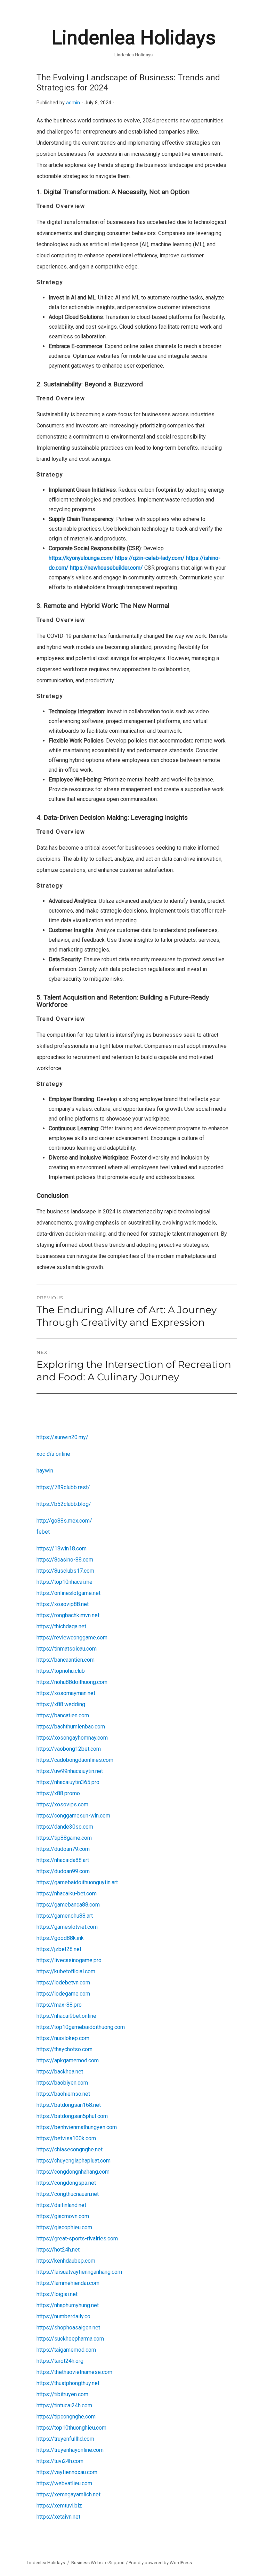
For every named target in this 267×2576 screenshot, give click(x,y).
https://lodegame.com (63, 1994)
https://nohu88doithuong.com (72, 1682)
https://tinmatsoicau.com (67, 1649)
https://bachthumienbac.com (71, 1727)
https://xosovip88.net (63, 1604)
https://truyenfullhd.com (65, 2439)
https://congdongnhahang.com (73, 2172)
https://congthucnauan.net (68, 2194)
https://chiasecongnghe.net (70, 2149)
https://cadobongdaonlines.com (75, 1760)
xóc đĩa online (53, 1454)
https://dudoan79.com (63, 1849)
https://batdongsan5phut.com (72, 2116)
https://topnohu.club (61, 1671)
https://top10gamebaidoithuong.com (81, 2027)
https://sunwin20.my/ (62, 1437)
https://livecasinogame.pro (69, 1960)
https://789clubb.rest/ (63, 1487)
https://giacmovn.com (63, 2216)
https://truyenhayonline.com (70, 2450)
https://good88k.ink (60, 1938)
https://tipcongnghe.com (66, 2417)
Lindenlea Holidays (134, 38)
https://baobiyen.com (62, 2083)
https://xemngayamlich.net (68, 2494)
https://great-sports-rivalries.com (77, 2238)
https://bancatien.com (63, 1715)
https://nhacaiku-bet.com (67, 1893)
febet (43, 1532)
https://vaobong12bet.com (69, 1749)
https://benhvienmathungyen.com (77, 2127)
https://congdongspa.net (66, 2183)
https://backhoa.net (60, 2072)
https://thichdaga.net (61, 1626)
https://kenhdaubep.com (66, 2261)
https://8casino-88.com (65, 1560)
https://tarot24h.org (60, 2361)
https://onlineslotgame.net (68, 1593)
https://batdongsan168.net (69, 2105)
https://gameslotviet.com (67, 1927)
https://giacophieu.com (64, 2227)
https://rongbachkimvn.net (68, 1615)
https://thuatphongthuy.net (68, 2383)
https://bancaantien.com (66, 1660)
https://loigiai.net (57, 2294)
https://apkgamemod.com (68, 2060)
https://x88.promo (58, 1793)
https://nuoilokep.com (63, 2038)
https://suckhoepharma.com (70, 2339)
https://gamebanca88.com (68, 1905)
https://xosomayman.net (66, 1693)
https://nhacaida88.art (63, 1860)
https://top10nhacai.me (64, 1582)
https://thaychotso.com (64, 2049)
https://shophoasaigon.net (68, 2328)
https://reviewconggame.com (72, 1638)
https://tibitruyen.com (62, 2394)
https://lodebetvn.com (63, 1983)
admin (73, 103)
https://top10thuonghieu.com (71, 2428)
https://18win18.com (62, 1548)
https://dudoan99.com (63, 1871)
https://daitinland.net (61, 2205)
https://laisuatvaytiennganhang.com (79, 2272)
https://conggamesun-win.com (73, 1816)
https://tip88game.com (64, 1838)
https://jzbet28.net (59, 1949)
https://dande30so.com (65, 1827)
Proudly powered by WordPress (160, 2563)
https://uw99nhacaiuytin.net (70, 1771)
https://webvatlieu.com (64, 2483)
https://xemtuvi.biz (59, 2506)
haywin (45, 1471)
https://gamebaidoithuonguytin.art (77, 1882)
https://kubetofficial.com (66, 1971)
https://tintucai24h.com (64, 2405)
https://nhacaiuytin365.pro (68, 1782)
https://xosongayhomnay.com (72, 1738)
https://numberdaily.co (63, 2316)
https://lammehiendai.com (68, 2283)
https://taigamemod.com (66, 2350)
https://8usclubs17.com (65, 1571)
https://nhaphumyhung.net (68, 2305)
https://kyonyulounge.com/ (81, 558)
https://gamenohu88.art (65, 1916)
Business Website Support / (100, 2563)
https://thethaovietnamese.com (74, 2372)
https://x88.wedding (61, 1704)
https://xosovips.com (62, 1804)
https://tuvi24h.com (60, 2461)
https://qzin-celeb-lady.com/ (150, 558)
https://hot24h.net (58, 2250)
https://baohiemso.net (63, 2094)
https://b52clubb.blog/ (64, 1504)
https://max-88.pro (59, 2005)
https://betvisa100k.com (66, 2138)
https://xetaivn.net (58, 2517)
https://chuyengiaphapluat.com (74, 2161)
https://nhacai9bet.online (66, 2016)
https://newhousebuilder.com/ (106, 568)
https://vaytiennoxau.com (67, 2472)
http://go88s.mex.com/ (64, 1521)
